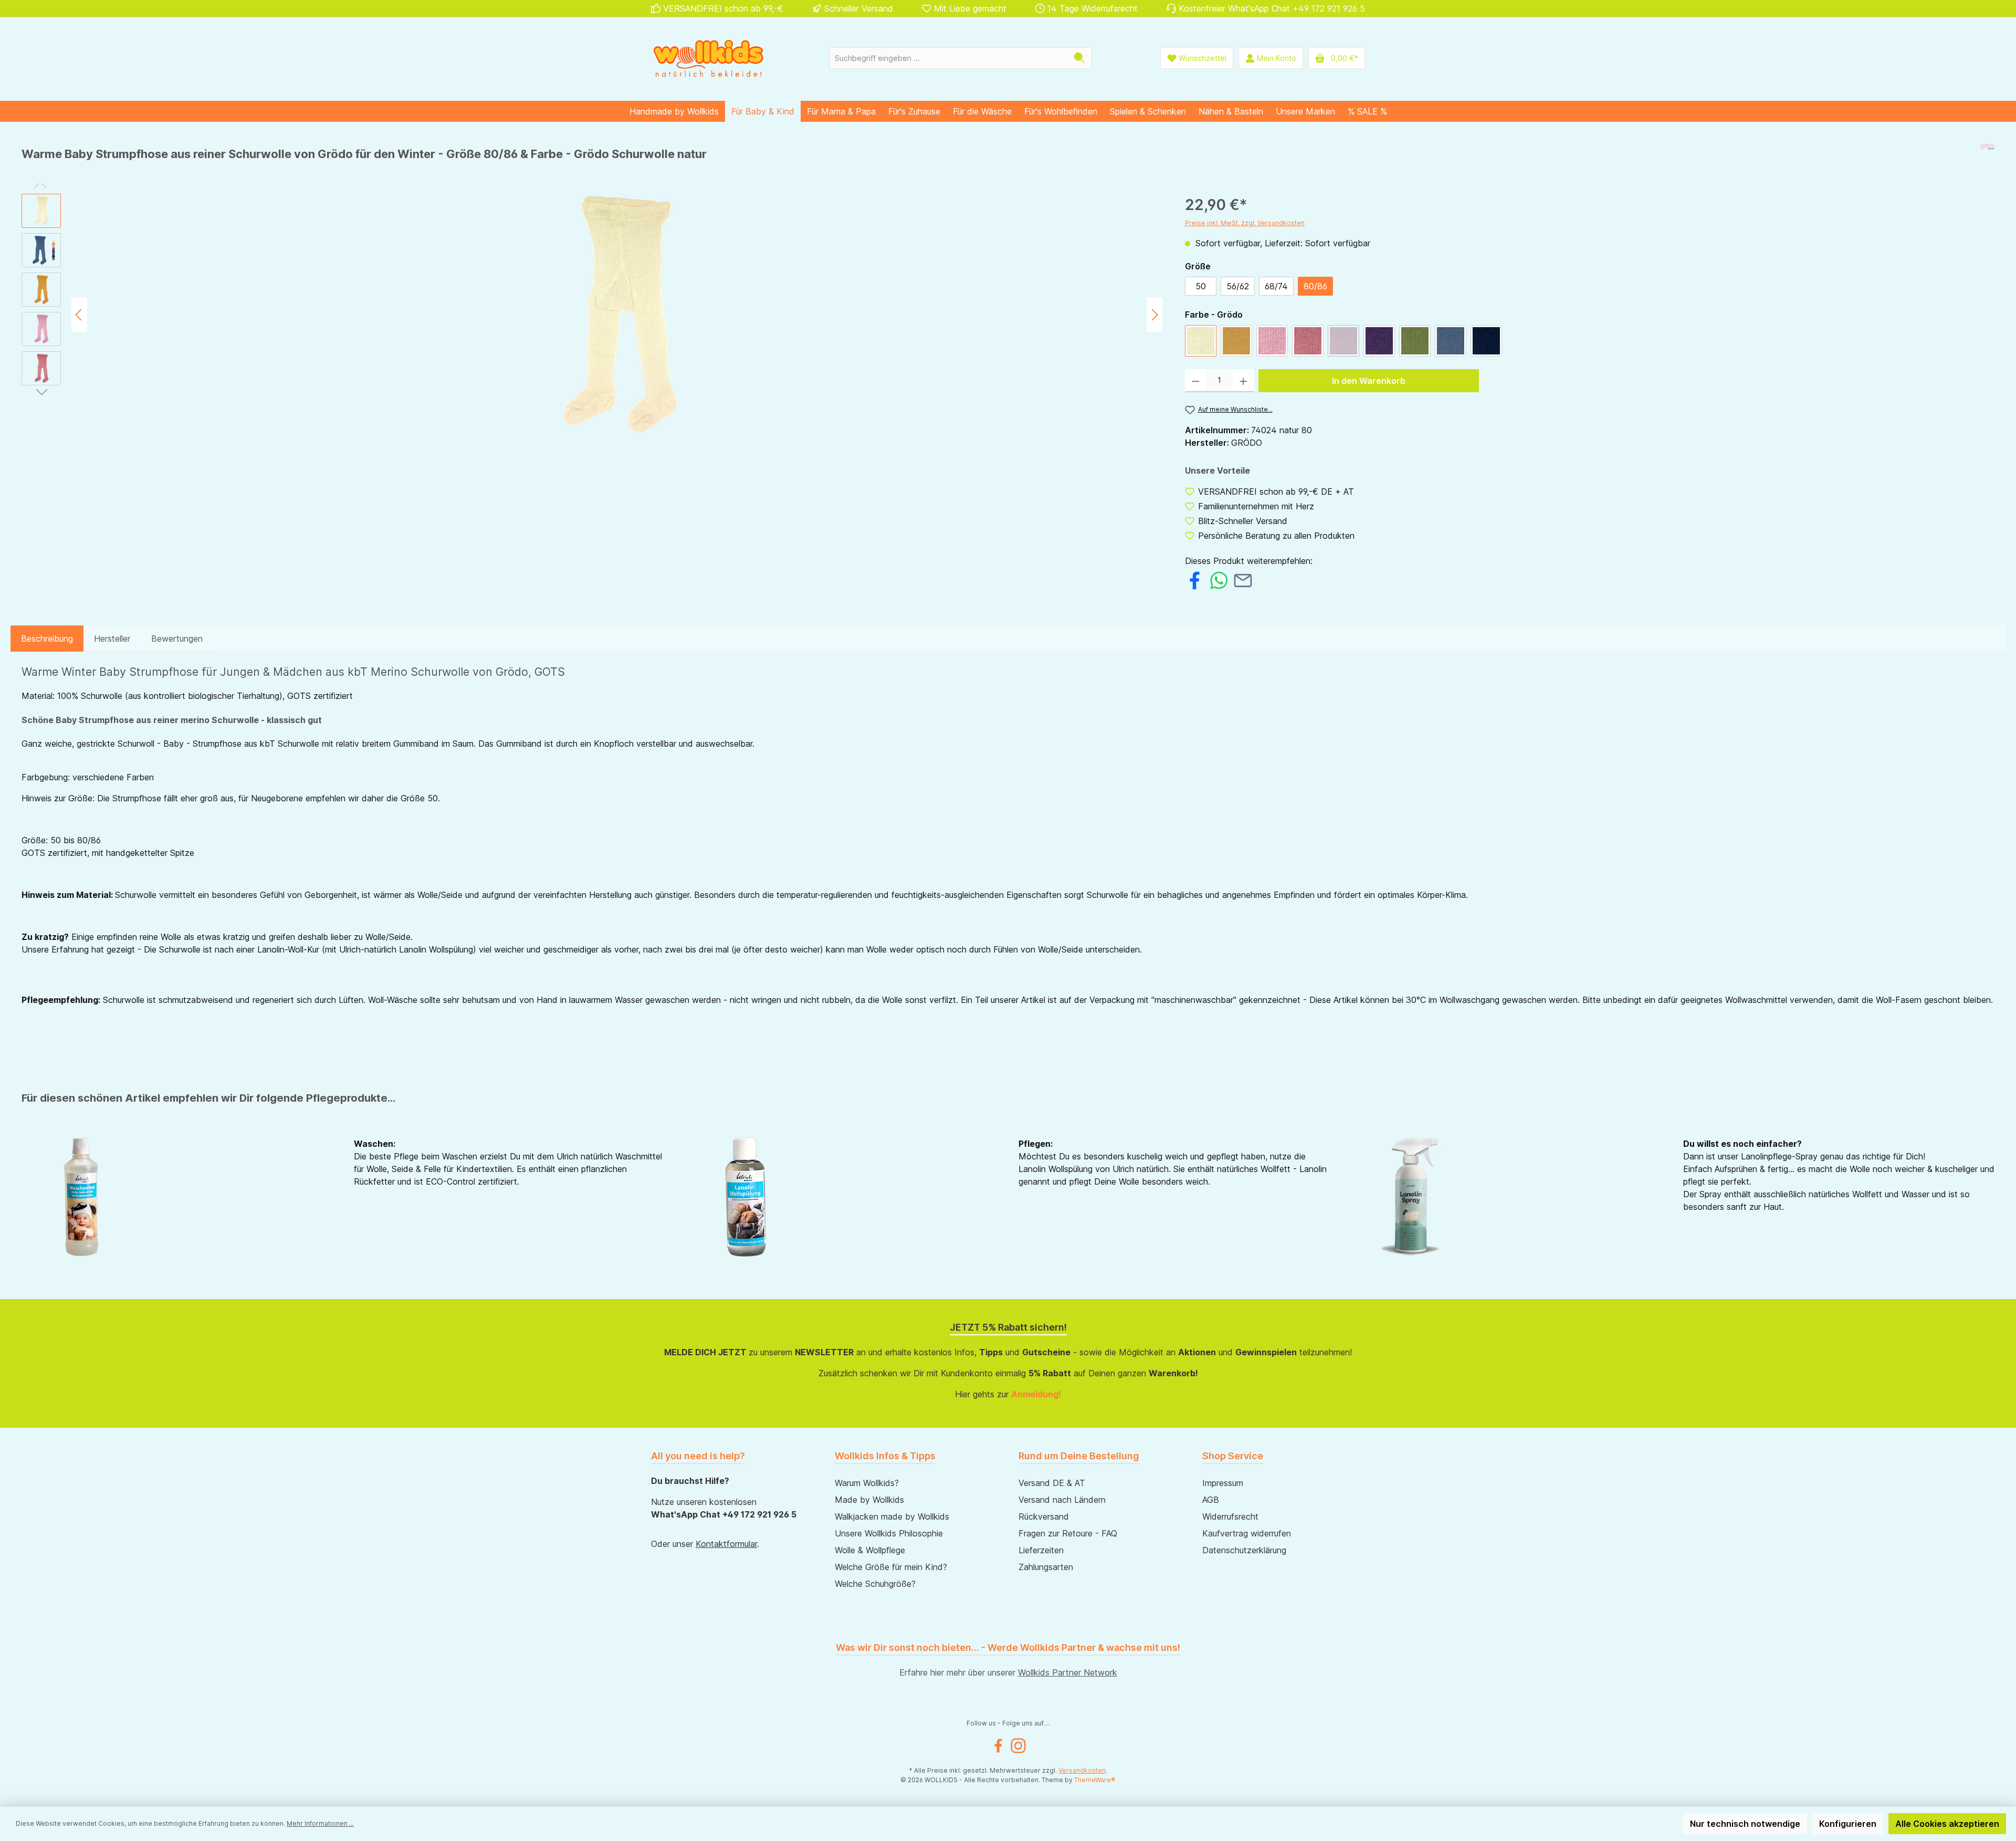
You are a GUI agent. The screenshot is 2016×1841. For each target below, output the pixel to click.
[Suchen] (1080, 58)
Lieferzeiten (1041, 1550)
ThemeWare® (1095, 1780)
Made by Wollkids (869, 1500)
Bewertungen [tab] (177, 639)
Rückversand (1044, 1516)
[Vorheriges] (79, 315)
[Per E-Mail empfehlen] (1243, 579)
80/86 (1315, 286)
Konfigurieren (1848, 1824)
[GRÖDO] (1987, 158)
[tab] (47, 639)
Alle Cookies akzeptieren (1947, 1824)
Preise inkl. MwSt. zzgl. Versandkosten (1245, 223)
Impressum (1223, 1483)
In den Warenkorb (1369, 381)
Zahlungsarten (1046, 1567)
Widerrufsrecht (1230, 1516)
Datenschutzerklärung (1244, 1550)
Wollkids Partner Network (1068, 1672)
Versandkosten (1082, 1770)
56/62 (1238, 286)
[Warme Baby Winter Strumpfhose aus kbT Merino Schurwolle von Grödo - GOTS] (617, 315)
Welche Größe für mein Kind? (891, 1567)
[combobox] (949, 58)
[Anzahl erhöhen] (1243, 381)
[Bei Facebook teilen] (1195, 579)
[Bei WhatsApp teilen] (1219, 579)
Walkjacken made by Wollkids (892, 1516)
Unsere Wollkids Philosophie (889, 1533)
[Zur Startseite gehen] (709, 58)
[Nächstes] (1154, 315)
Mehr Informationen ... (320, 1823)
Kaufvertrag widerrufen (1247, 1533)
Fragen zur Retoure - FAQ (1068, 1533)
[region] (593, 315)
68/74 (1276, 286)
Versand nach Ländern (1062, 1500)
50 (1201, 286)
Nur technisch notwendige (1745, 1824)
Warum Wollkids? (867, 1483)
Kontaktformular (726, 1544)
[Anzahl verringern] (1196, 381)
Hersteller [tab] (112, 639)
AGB (1211, 1500)
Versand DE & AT (1052, 1483)
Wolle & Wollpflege (870, 1550)
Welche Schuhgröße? (875, 1584)
